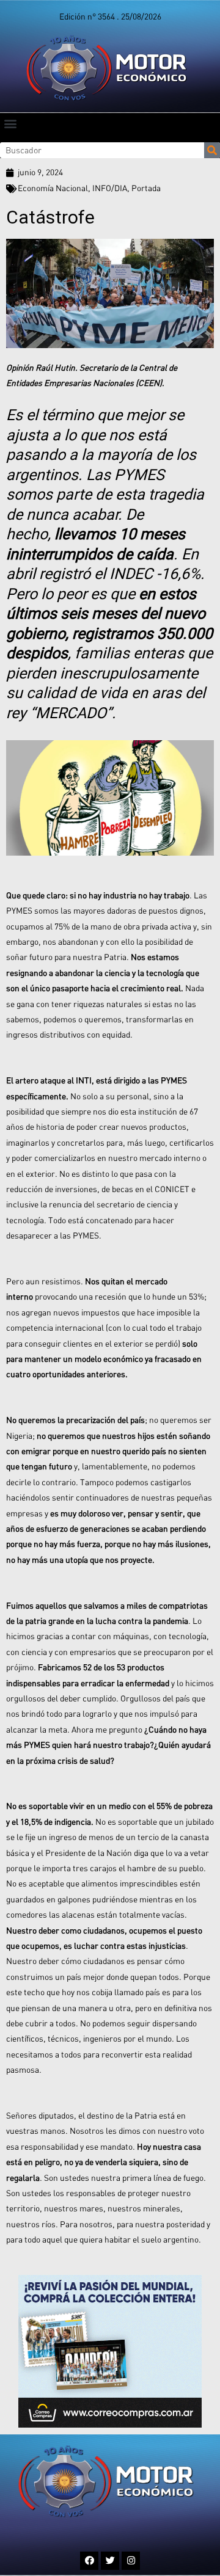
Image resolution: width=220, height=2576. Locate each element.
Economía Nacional (53, 188)
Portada (146, 188)
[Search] (212, 150)
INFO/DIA (110, 188)
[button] (10, 123)
